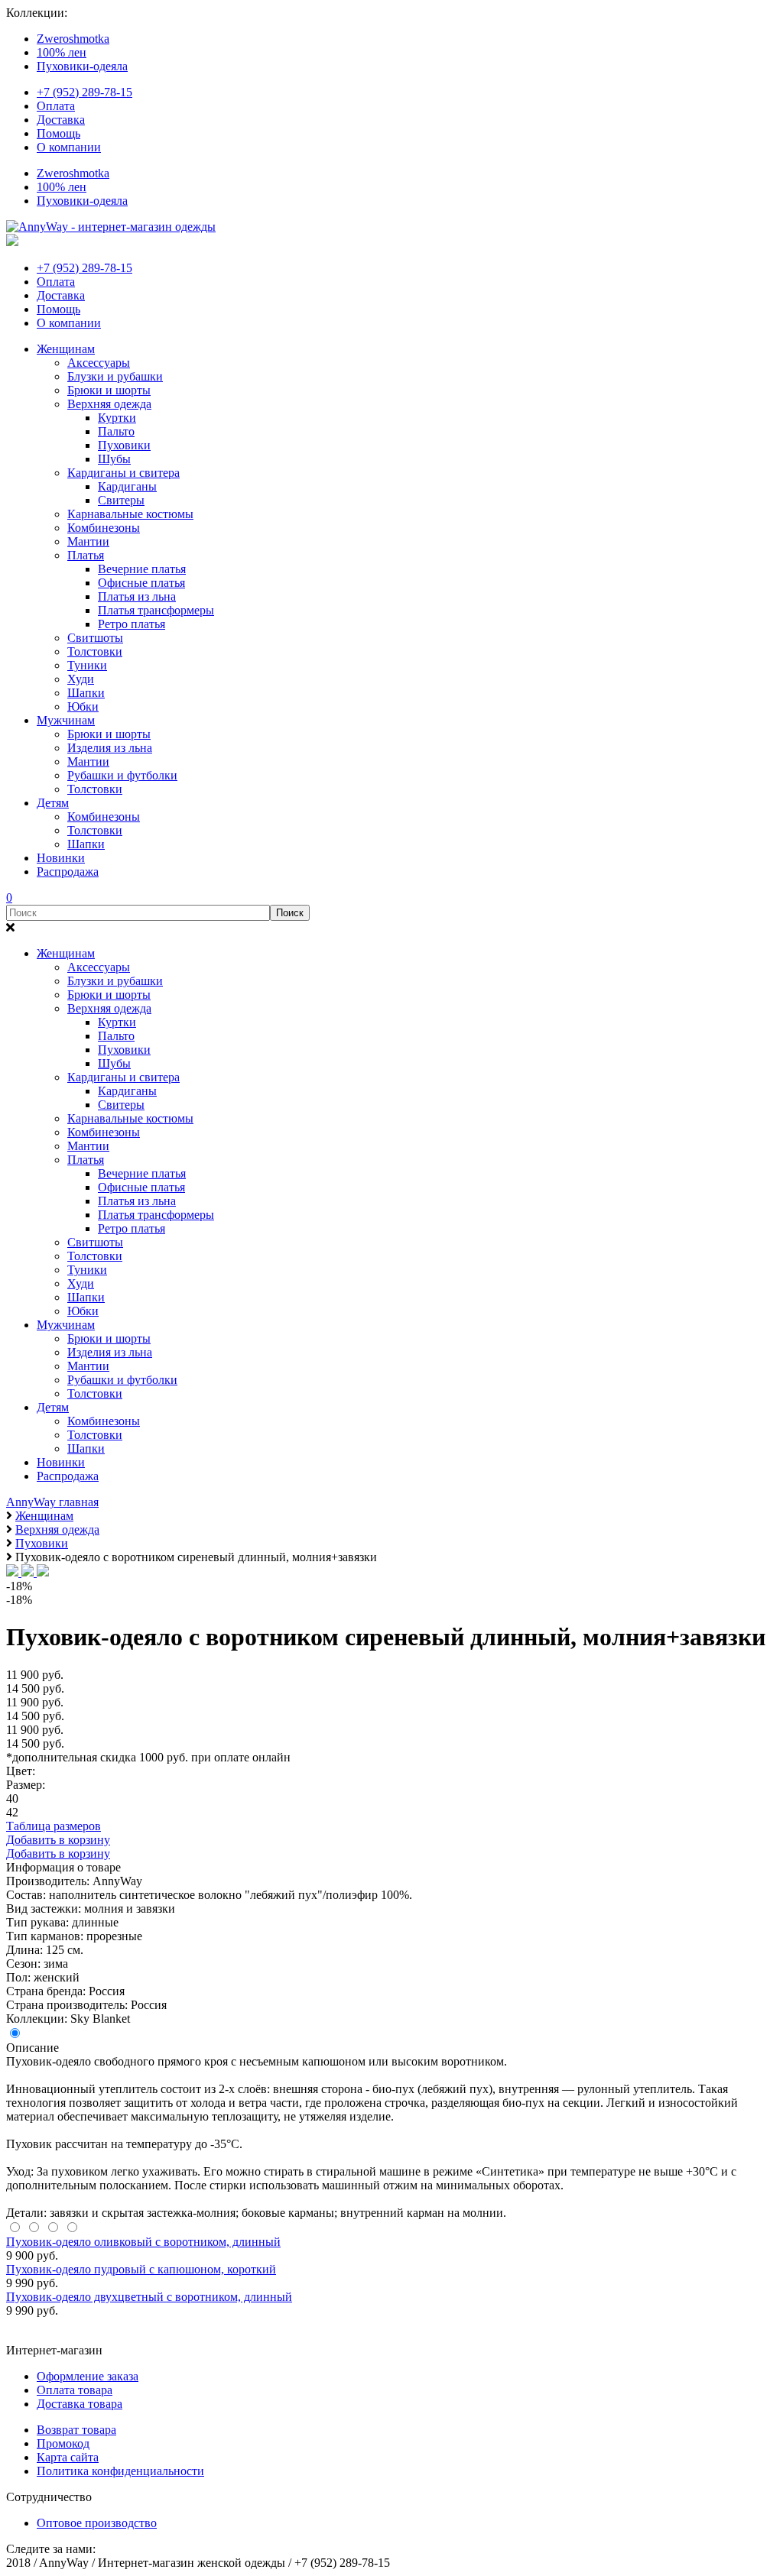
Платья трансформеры (156, 610)
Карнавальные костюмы (130, 514)
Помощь (58, 133)
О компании (69, 147)
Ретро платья (132, 624)
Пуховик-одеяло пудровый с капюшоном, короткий (141, 2269)
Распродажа (68, 872)
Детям (53, 803)
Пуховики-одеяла (82, 66)
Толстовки (95, 651)
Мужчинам (66, 720)
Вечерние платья (142, 569)
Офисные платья (141, 583)
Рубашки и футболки (122, 775)
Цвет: (21, 1771)
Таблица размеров (54, 1826)
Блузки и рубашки (115, 376)
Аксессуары (99, 363)
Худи (81, 679)
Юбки (83, 706)
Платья (86, 555)
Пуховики (124, 445)
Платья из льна (137, 596)
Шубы (114, 459)
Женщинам (66, 349)
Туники (87, 665)
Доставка (61, 120)
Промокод (63, 2443)
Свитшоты (95, 638)
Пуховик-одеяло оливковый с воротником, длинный (143, 2242)
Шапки (86, 693)
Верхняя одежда (109, 404)
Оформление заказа (88, 2376)
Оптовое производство (97, 2523)
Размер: (26, 1785)
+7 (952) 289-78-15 (84, 92)
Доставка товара (80, 2404)
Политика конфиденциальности (120, 2471)
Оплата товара (75, 2390)
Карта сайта (68, 2457)
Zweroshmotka (73, 39)
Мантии (88, 541)
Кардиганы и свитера (123, 473)
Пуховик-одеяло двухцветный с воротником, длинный (149, 2297)
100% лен (62, 52)
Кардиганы (127, 486)
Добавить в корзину (58, 1840)
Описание (32, 2048)
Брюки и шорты (109, 390)
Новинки (61, 858)
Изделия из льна (110, 748)
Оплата (56, 106)
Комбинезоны (104, 528)
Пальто (116, 431)
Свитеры (121, 500)
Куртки (117, 418)
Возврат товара (76, 2430)
